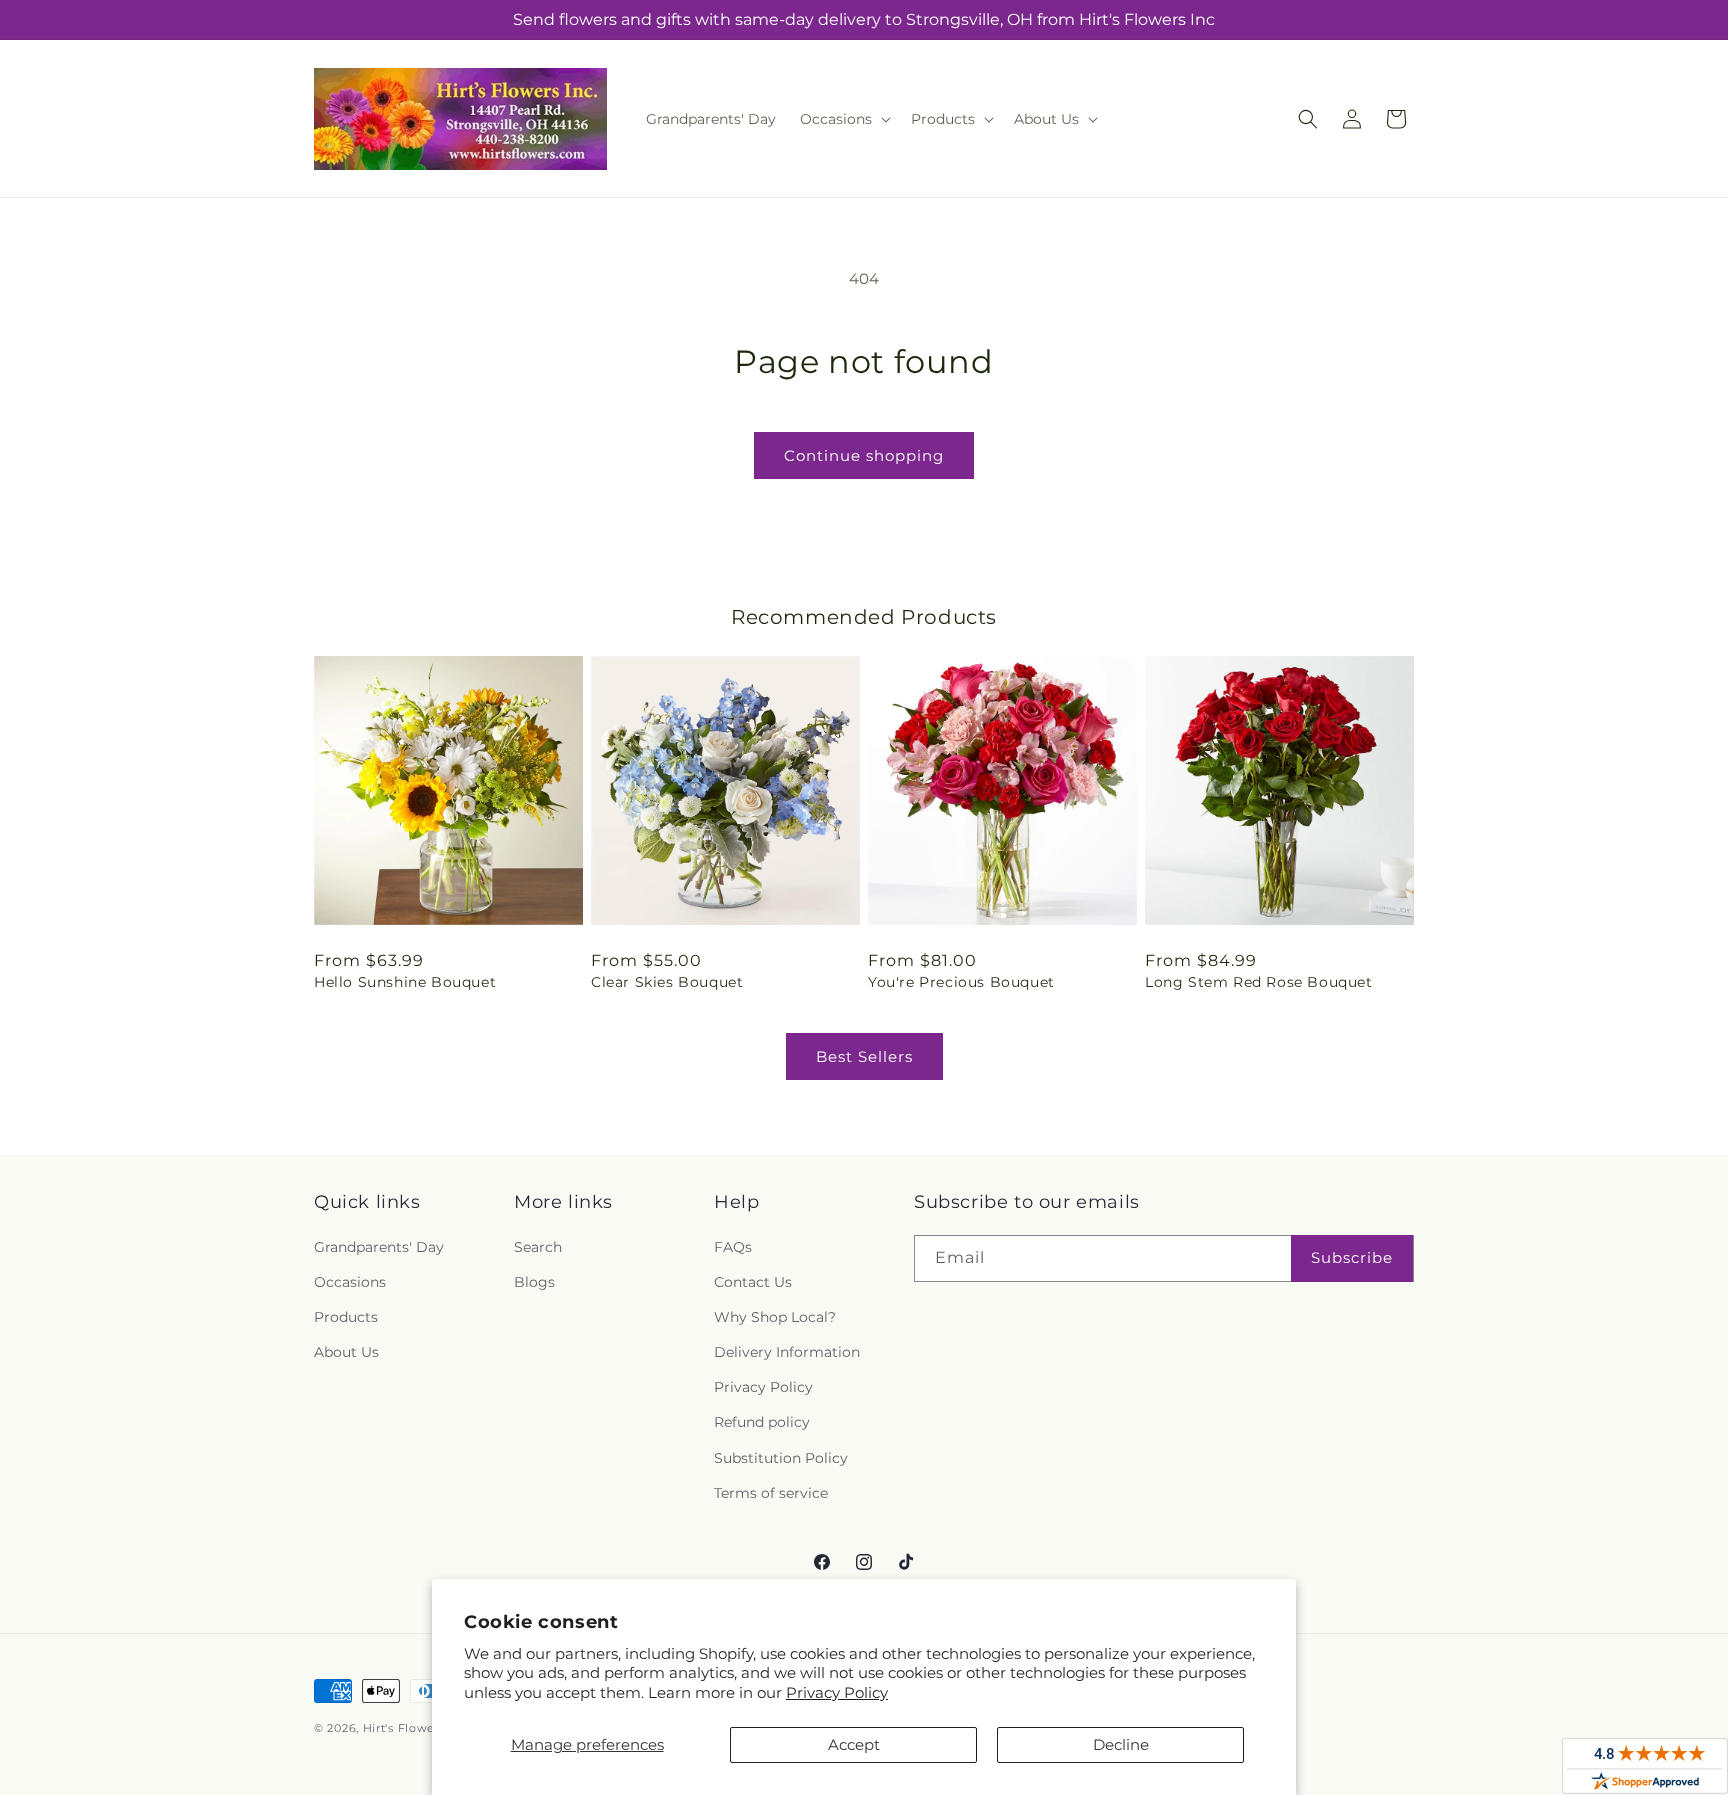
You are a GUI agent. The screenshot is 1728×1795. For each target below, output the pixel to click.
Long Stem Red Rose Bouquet (1259, 982)
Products (346, 1317)
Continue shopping (864, 455)
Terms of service (771, 1493)
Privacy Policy (837, 1692)
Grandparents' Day (379, 1247)
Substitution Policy (781, 1458)
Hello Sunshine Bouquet (405, 982)
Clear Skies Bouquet (667, 982)
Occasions (350, 1282)
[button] (843, 119)
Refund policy (762, 1422)
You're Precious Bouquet (961, 982)
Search (538, 1247)
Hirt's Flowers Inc (415, 1728)
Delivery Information (787, 1352)
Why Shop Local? (775, 1317)
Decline (1121, 1744)
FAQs (733, 1247)
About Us (346, 1352)
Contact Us (753, 1282)
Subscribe (1352, 1257)
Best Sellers (864, 1056)
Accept (854, 1744)
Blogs (534, 1282)
